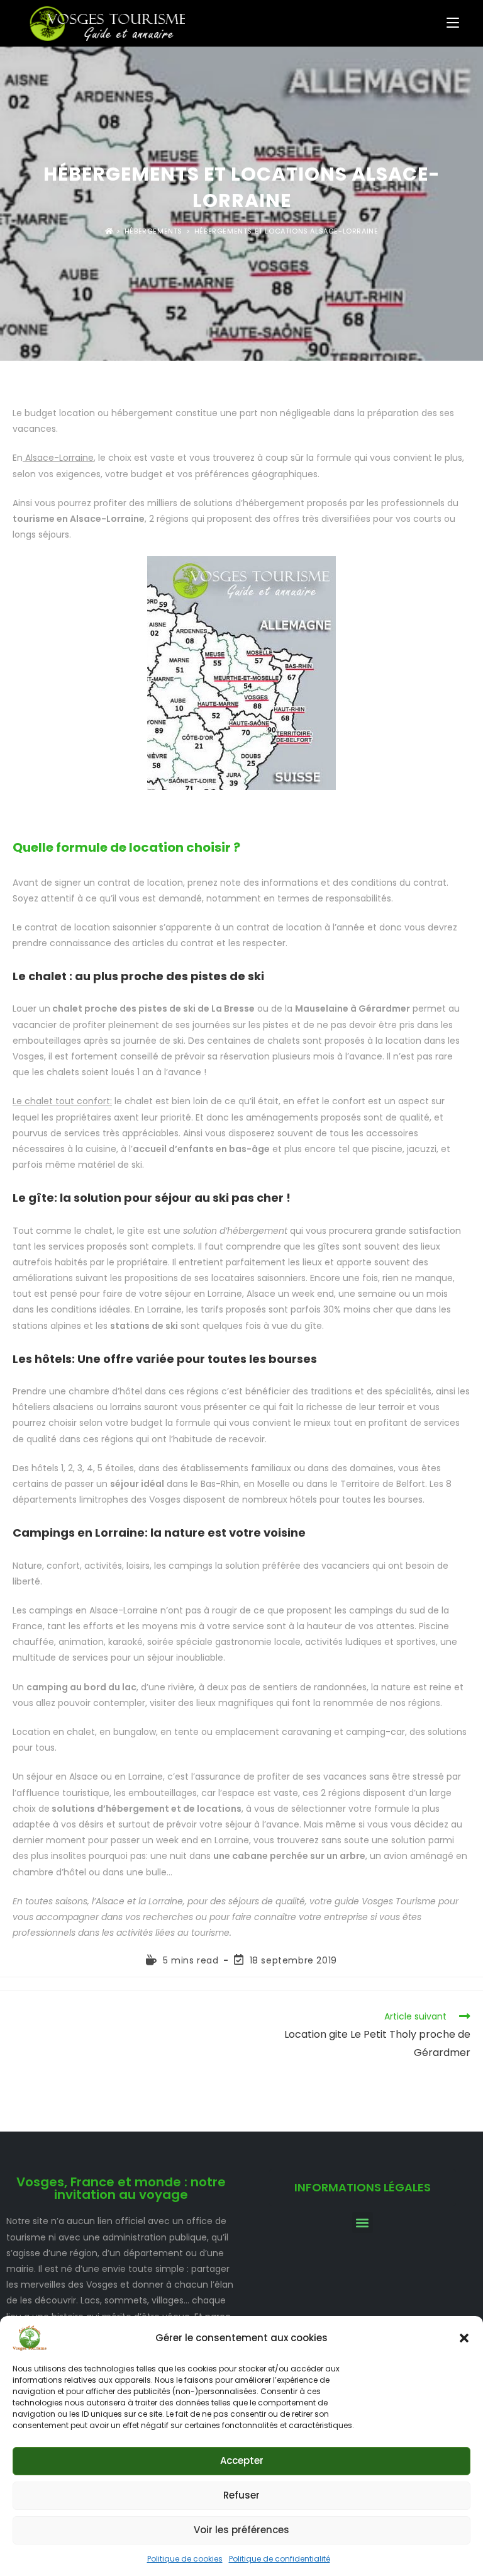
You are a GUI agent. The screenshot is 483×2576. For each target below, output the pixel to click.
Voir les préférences (241, 2530)
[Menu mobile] (453, 23)
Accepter (242, 2460)
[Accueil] (109, 231)
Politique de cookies (185, 2559)
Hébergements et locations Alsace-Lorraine (286, 231)
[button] (464, 2338)
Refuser (241, 2495)
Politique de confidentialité (280, 2559)
